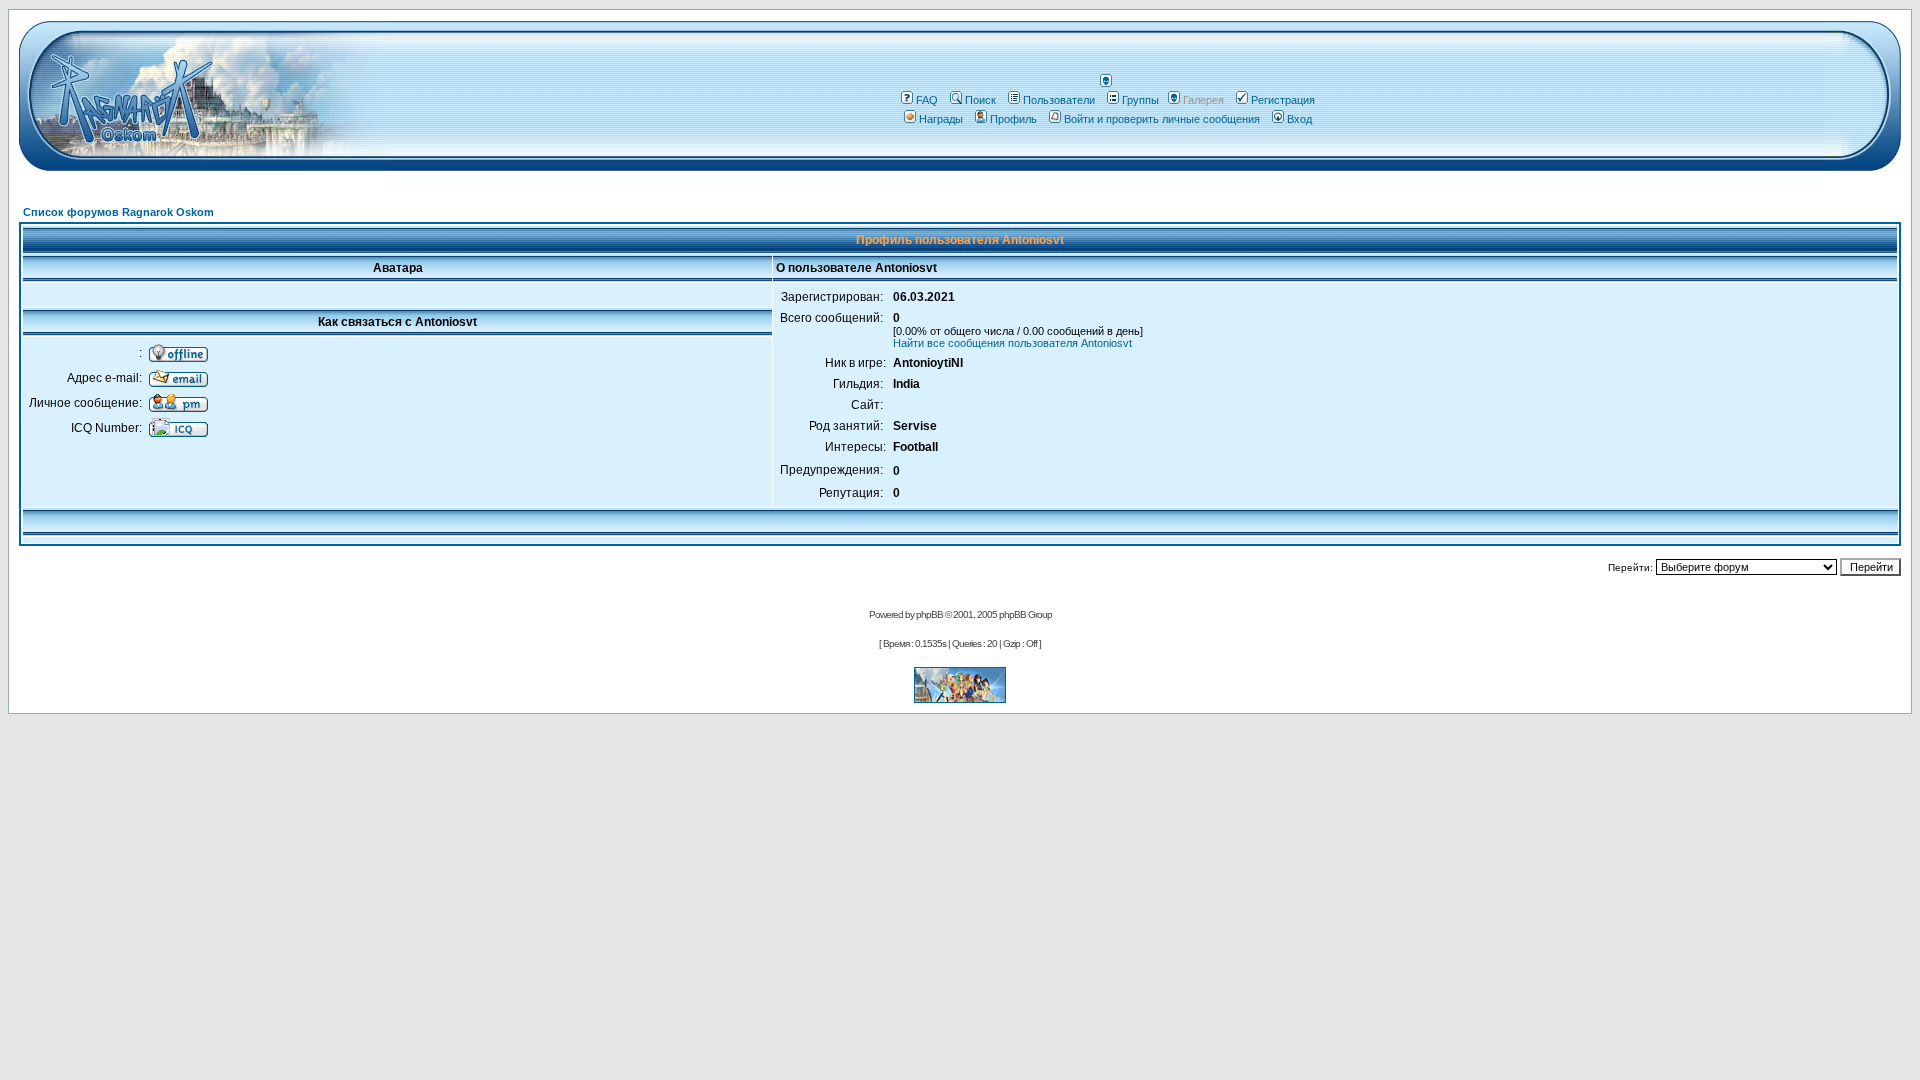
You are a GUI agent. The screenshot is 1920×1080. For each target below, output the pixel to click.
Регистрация (1283, 100)
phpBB (929, 614)
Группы (1140, 100)
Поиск (980, 100)
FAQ (927, 100)
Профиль (1013, 119)
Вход (1299, 119)
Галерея (1203, 100)
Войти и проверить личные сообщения (1162, 119)
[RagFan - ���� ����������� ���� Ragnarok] (960, 697)
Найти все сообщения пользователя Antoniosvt (1012, 343)
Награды (941, 119)
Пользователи (1059, 100)
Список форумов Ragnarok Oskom (118, 212)
